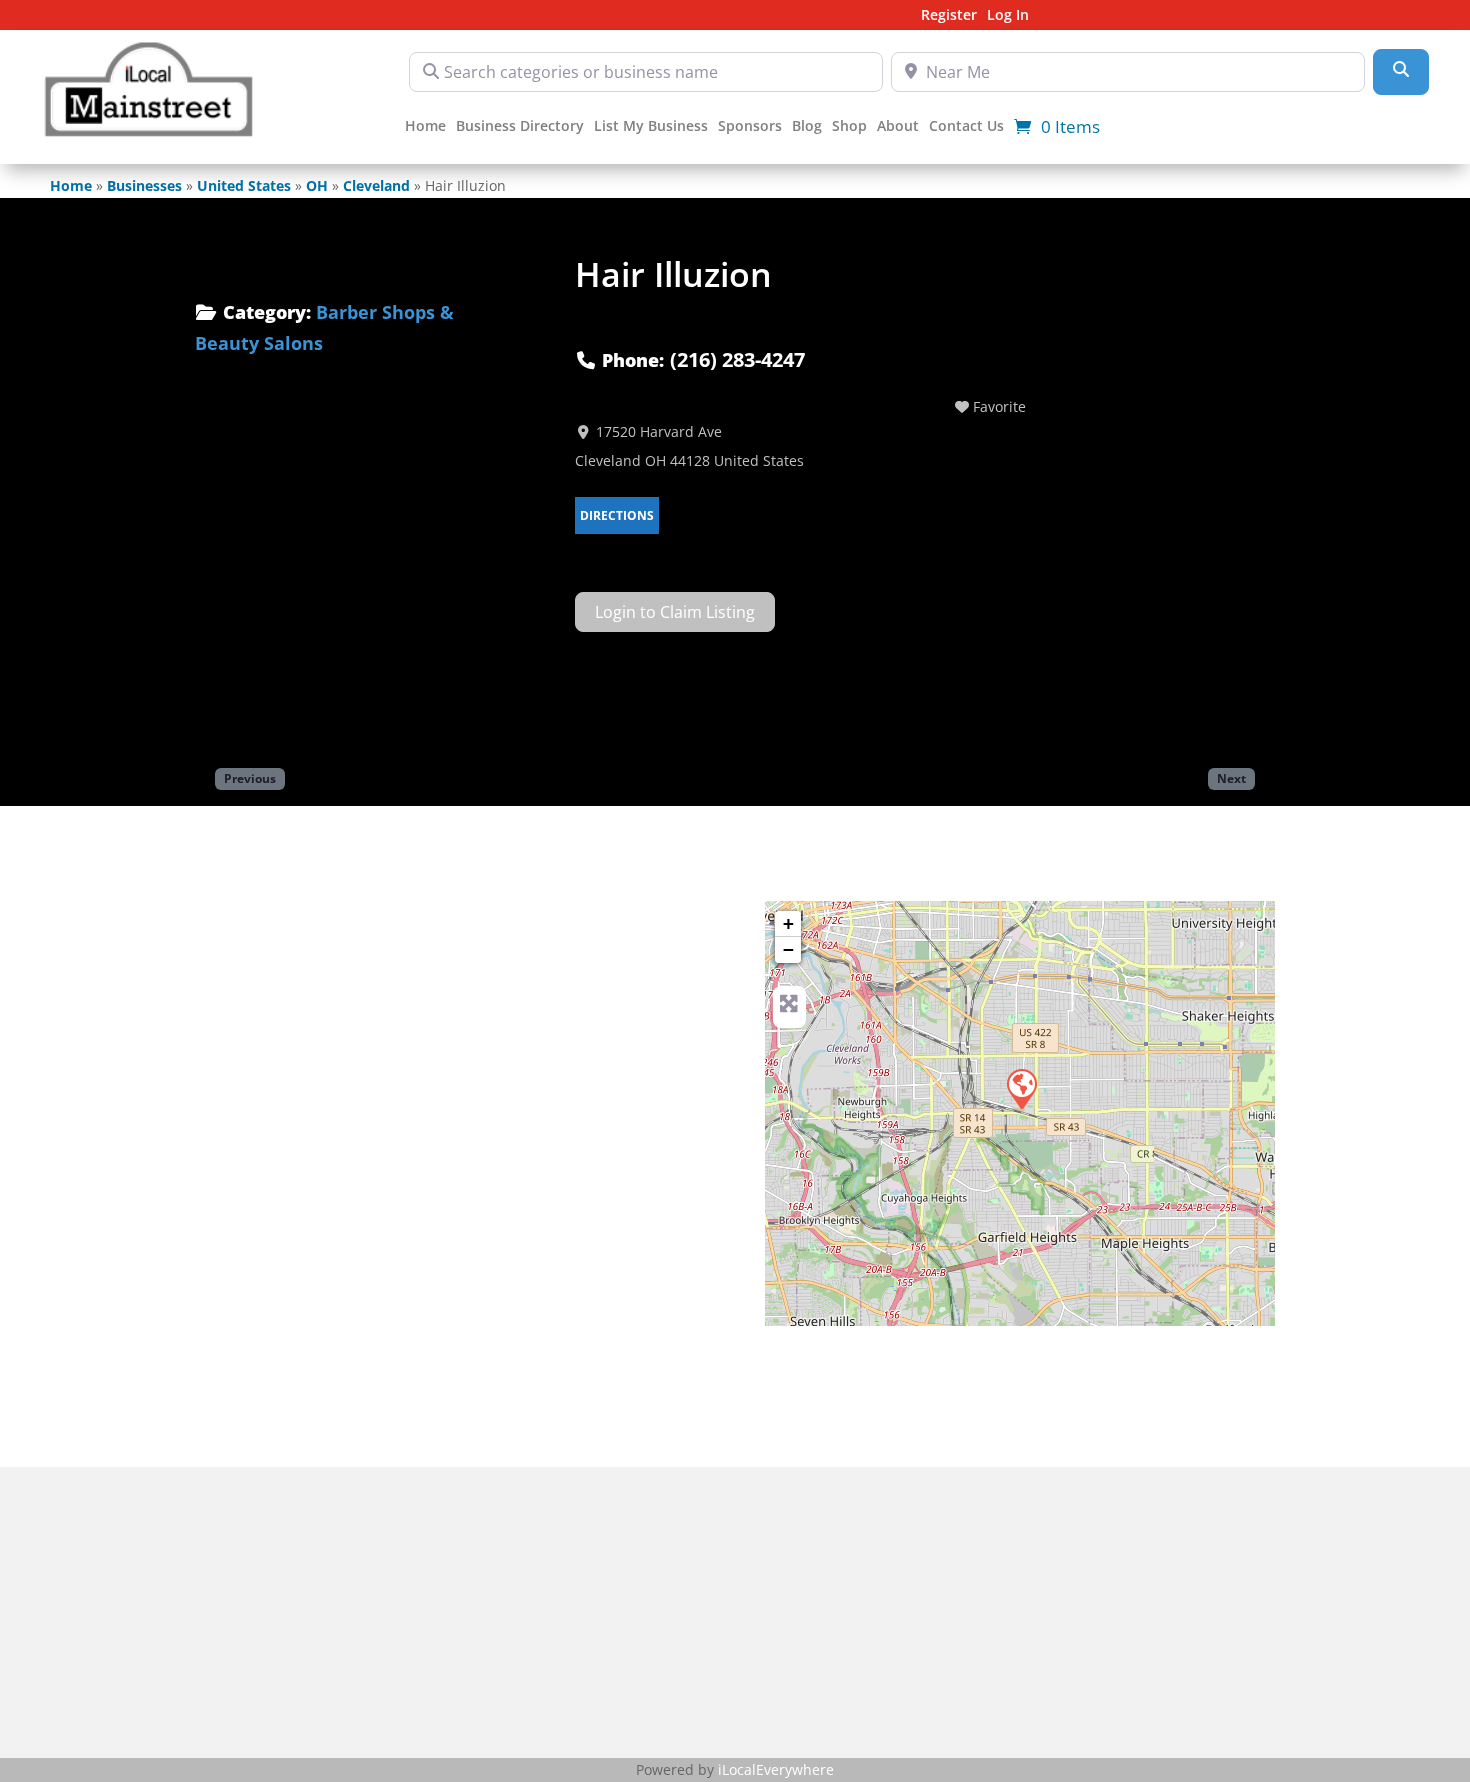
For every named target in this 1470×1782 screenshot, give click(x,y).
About (898, 127)
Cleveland (376, 185)
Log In (1008, 16)
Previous (250, 778)
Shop (849, 127)
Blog (807, 127)
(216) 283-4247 (737, 359)
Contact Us (966, 127)
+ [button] (788, 923)
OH (317, 185)
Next (1231, 778)
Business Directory (520, 127)
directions (617, 515)
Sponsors (750, 127)
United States (244, 185)
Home (425, 127)
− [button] (788, 949)
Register (949, 16)
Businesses (144, 185)
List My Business (651, 127)
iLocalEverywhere (776, 1769)
